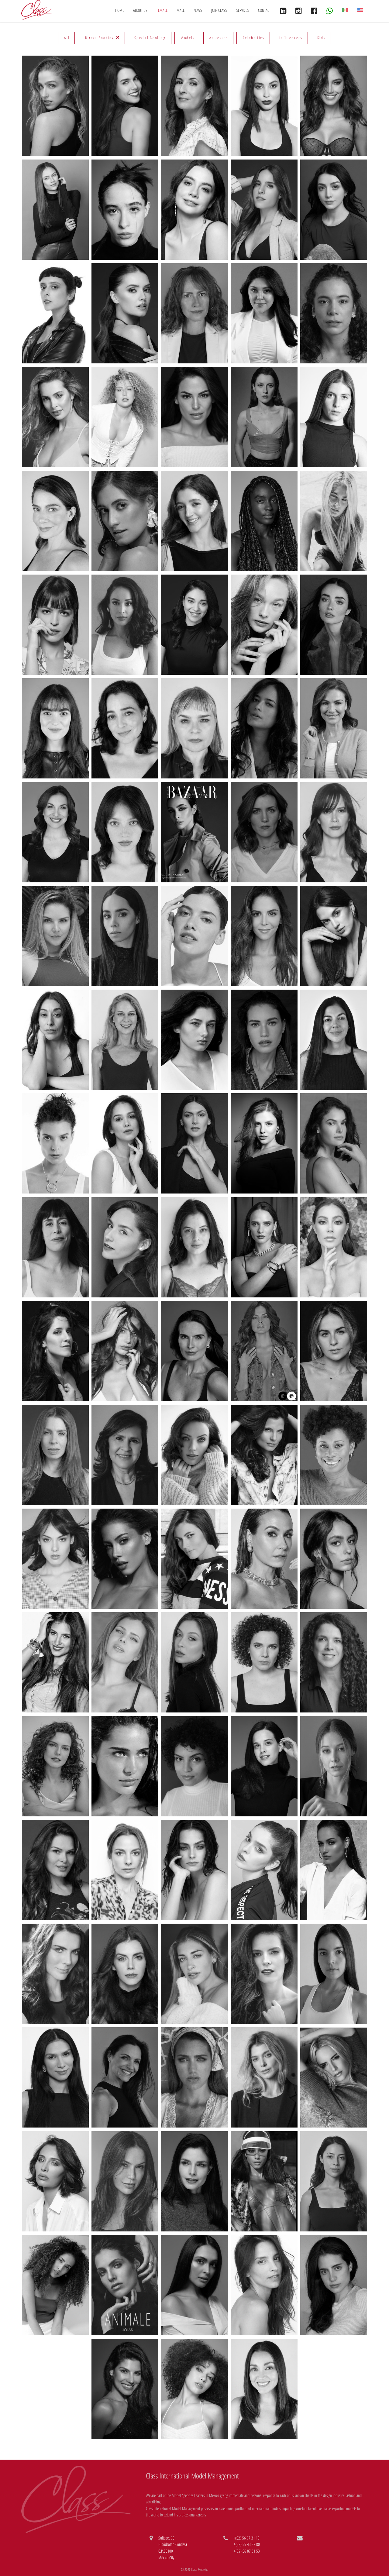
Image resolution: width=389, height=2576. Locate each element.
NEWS (198, 10)
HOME (120, 10)
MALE (181, 10)
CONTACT (264, 10)
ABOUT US (140, 10)
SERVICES (243, 10)
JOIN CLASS (219, 10)
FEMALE (162, 10)
